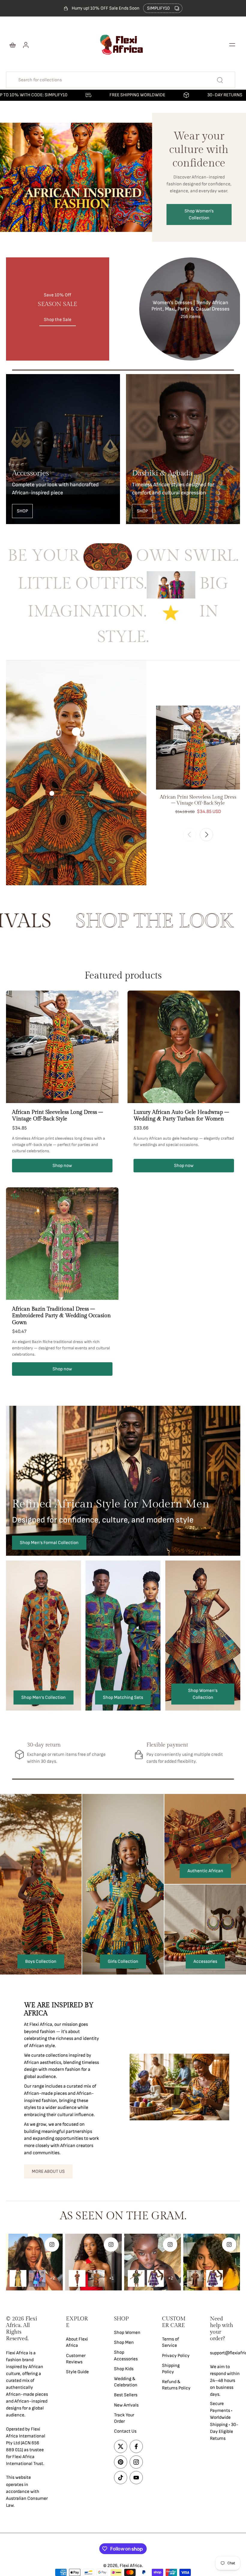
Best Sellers (126, 2395)
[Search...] (220, 80)
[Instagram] (136, 2462)
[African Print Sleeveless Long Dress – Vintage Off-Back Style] (198, 748)
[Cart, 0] (13, 45)
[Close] (142, 2492)
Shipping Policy (171, 2369)
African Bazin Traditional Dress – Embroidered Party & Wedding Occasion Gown (61, 1316)
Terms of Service (171, 2342)
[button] (232, 45)
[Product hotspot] (76, 731)
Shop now (62, 1166)
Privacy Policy (176, 2356)
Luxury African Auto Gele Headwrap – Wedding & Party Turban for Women (181, 1116)
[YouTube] (136, 2478)
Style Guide (77, 2372)
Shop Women (127, 2333)
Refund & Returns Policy (176, 2385)
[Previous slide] (190, 835)
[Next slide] (206, 835)
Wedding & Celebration (126, 2382)
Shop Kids (124, 2369)
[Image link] (63, 449)
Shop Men (124, 2342)
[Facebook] (136, 2446)
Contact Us (125, 2431)
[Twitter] (121, 2446)
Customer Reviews (76, 2359)
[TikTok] (121, 2478)
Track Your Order (124, 2418)
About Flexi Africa (77, 2342)
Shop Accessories (126, 2356)
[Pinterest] (121, 2462)
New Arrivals (126, 2405)
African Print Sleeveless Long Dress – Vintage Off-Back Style (57, 1116)
